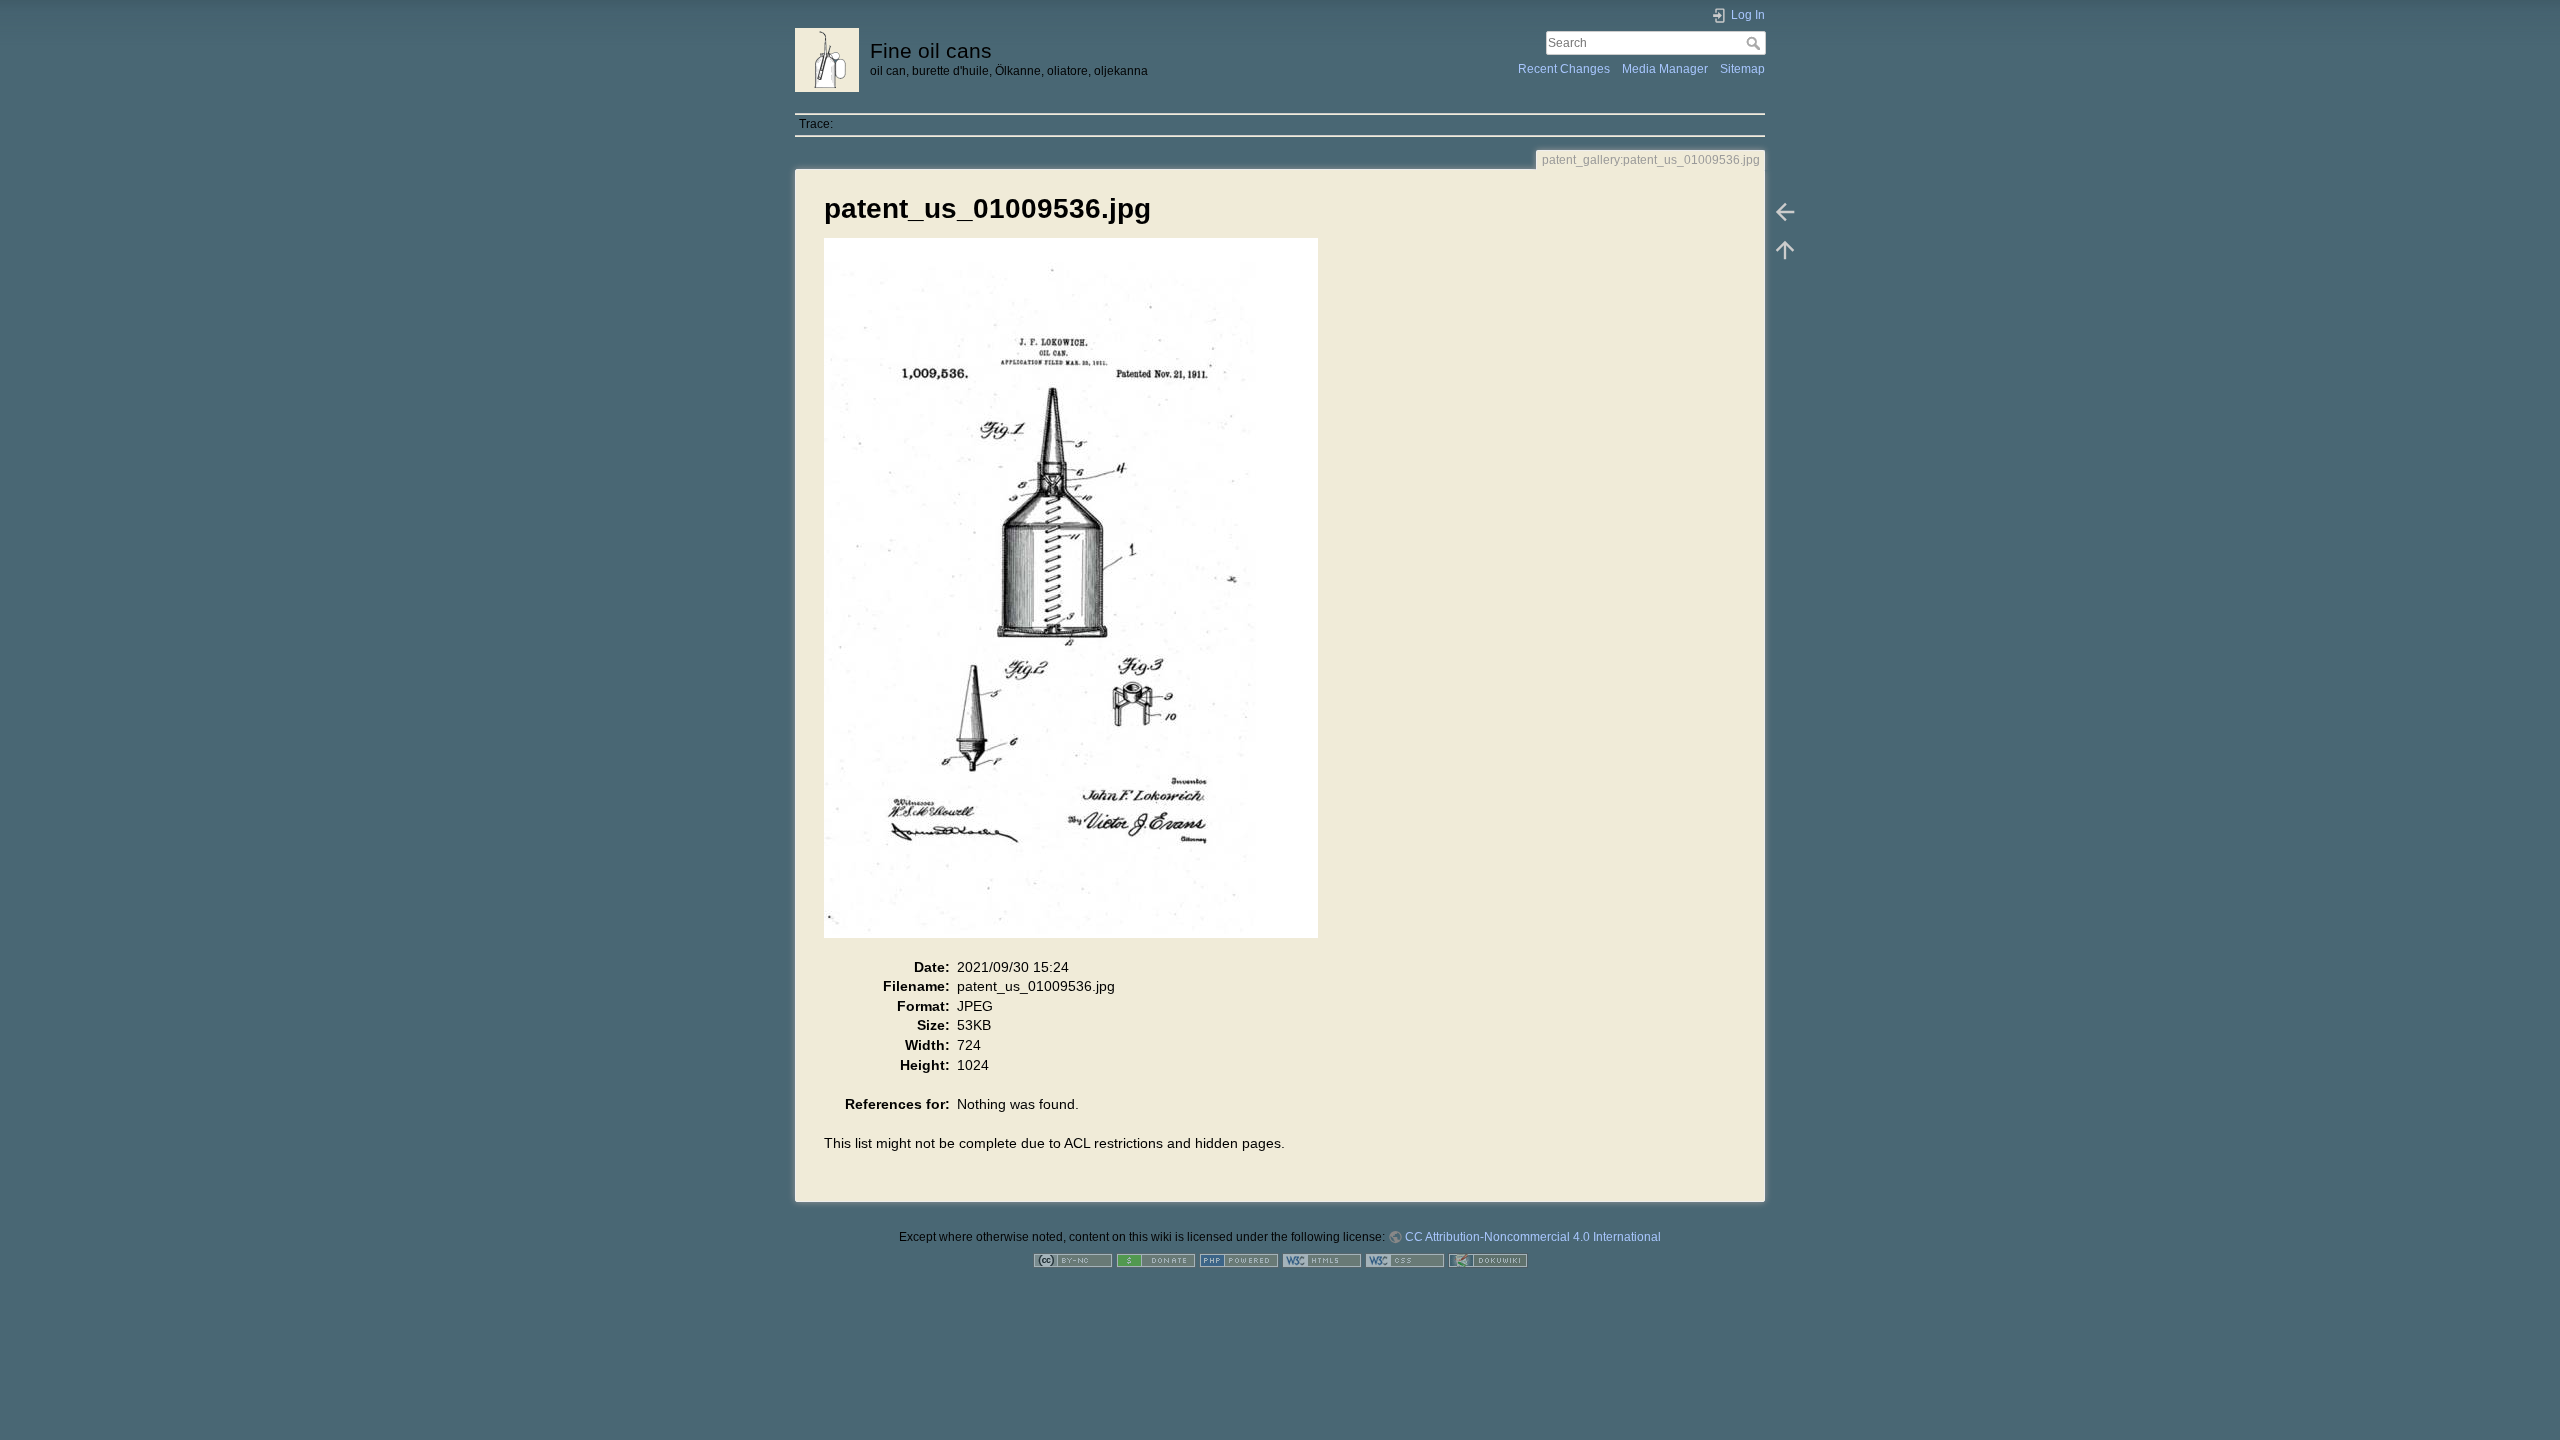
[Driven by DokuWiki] (1488, 1260)
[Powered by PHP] (1239, 1260)
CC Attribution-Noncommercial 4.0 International (1533, 1237)
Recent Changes (1564, 69)
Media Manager (1665, 69)
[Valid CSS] (1405, 1260)
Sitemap (1742, 69)
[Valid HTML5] (1322, 1260)
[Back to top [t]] (1785, 250)
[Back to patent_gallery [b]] (1785, 212)
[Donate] (1156, 1260)
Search (1755, 43)
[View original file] (1081, 597)
